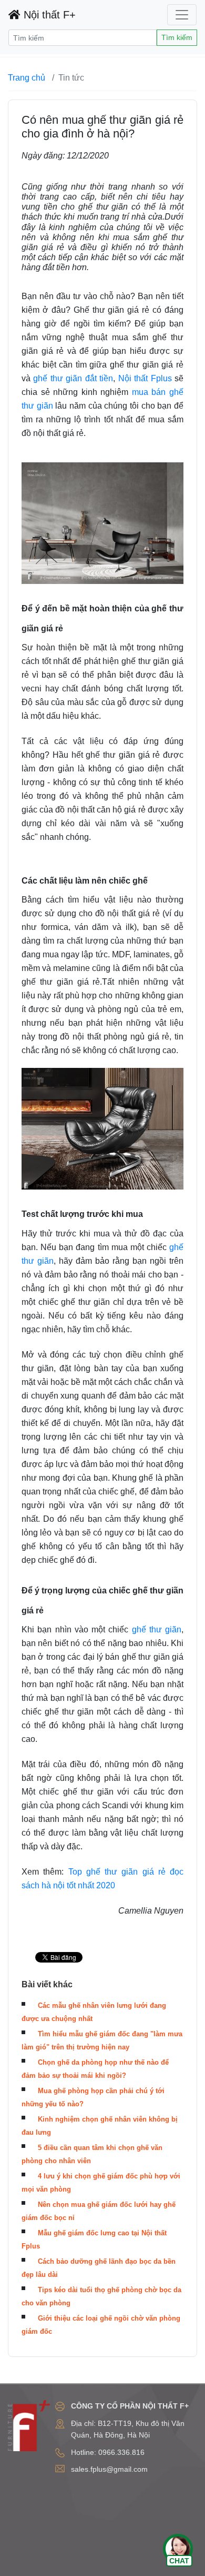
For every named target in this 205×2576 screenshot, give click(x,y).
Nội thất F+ (48, 15)
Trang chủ (27, 78)
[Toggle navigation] (182, 15)
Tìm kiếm (177, 37)
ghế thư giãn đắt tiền (73, 378)
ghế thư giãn (157, 1629)
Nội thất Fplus (145, 378)
